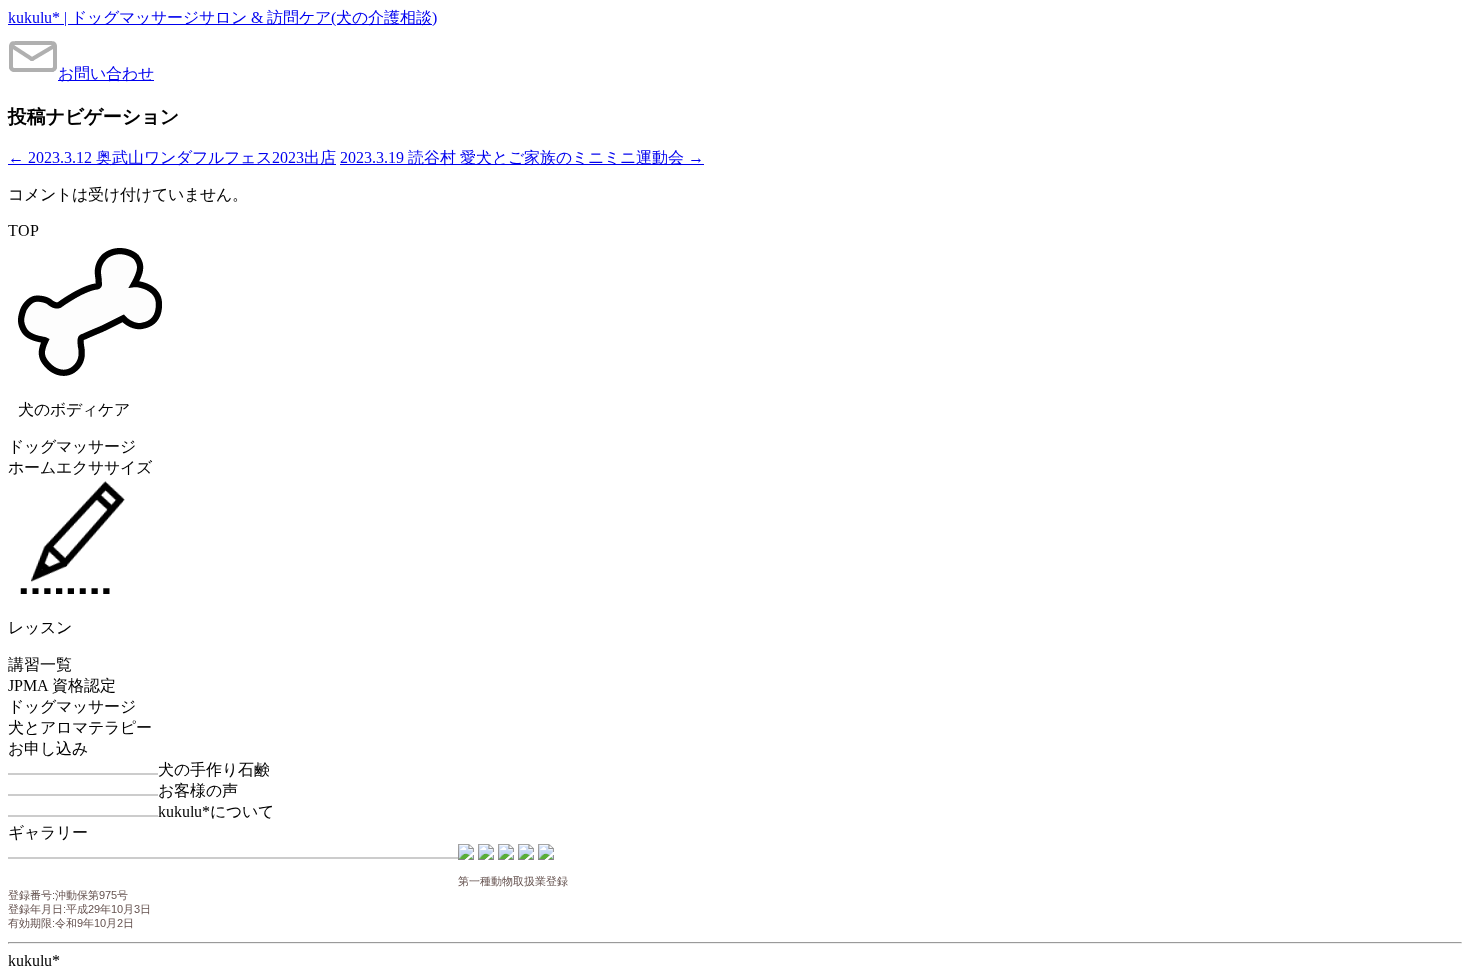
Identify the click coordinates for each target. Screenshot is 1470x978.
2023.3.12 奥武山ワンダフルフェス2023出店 (172, 157)
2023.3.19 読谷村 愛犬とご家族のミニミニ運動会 (522, 157)
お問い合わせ (106, 73)
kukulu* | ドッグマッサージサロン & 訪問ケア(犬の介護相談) (222, 17)
